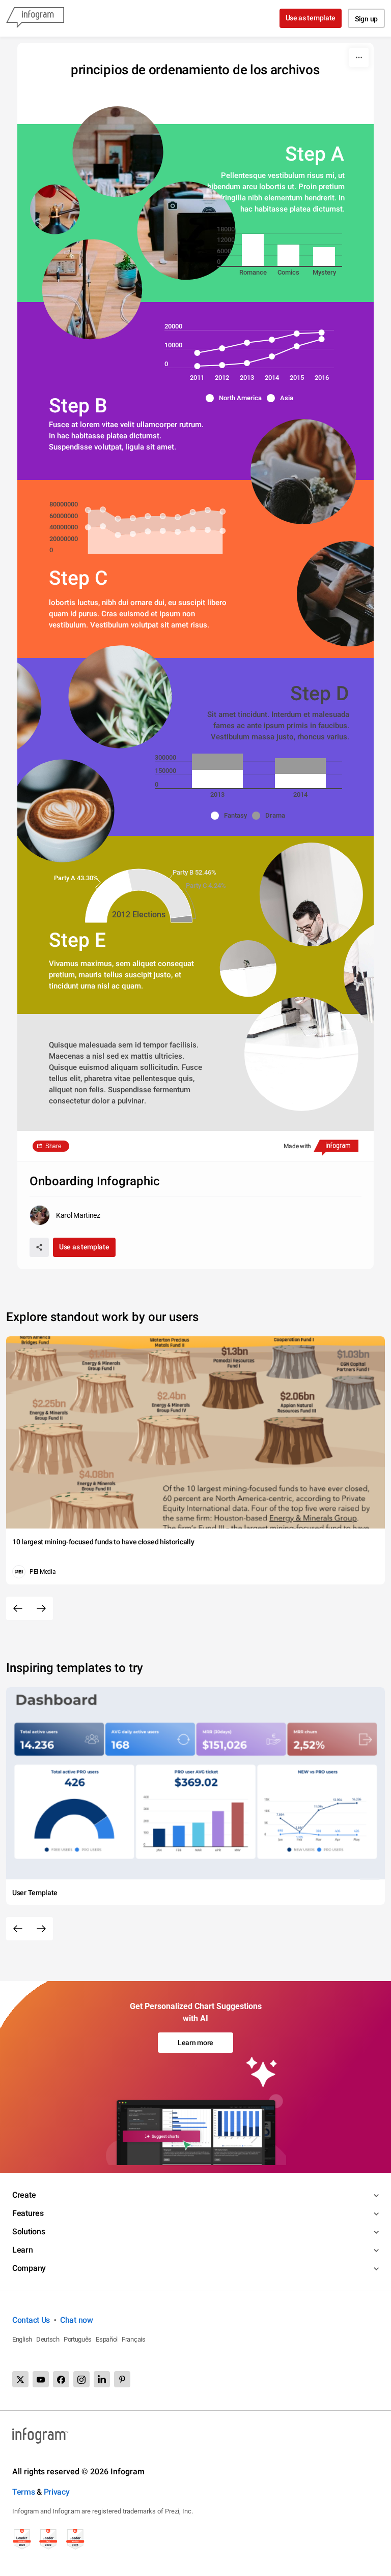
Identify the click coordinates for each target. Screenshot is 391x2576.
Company (29, 2268)
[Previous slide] (18, 1608)
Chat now (77, 2320)
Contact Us (31, 2320)
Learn (23, 2250)
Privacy (57, 2492)
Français (134, 2339)
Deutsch (48, 2339)
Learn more (195, 2043)
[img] (253, 250)
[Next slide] (41, 1608)
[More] (359, 57)
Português (78, 2339)
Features (28, 2213)
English (22, 2339)
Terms (24, 2492)
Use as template (311, 18)
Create (24, 2195)
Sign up (366, 19)
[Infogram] (35, 18)
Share (53, 1146)
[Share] (39, 1247)
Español (107, 2339)
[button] (236, 398)
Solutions (29, 2231)
